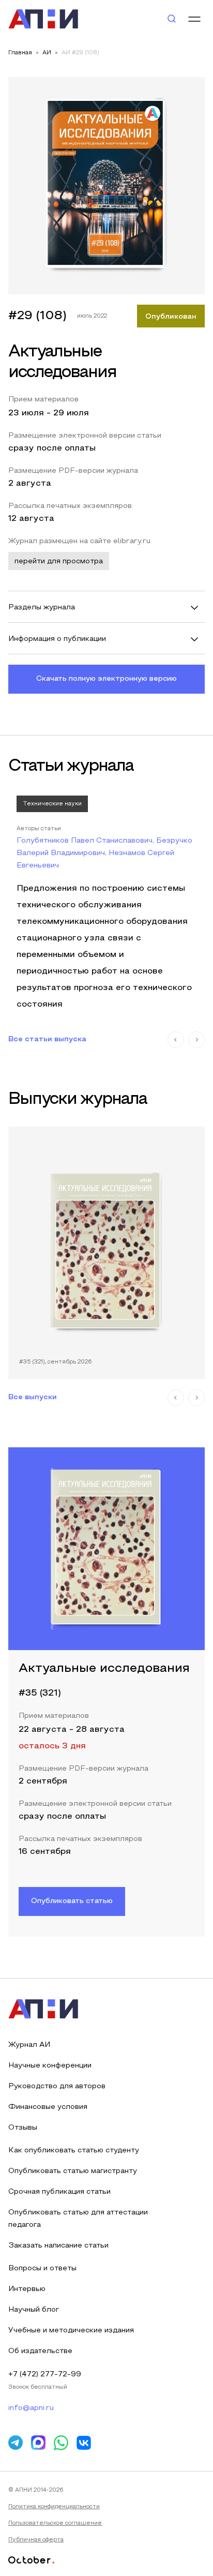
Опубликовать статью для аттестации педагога (78, 2219)
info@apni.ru (31, 2408)
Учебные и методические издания (71, 2331)
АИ (47, 53)
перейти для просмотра (59, 561)
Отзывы (23, 2128)
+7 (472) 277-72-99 (45, 2375)
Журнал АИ (29, 2045)
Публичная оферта (36, 2540)
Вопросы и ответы (42, 2268)
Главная (20, 53)
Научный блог (34, 2310)
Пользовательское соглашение (55, 2523)
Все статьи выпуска (47, 1039)
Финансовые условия (48, 2107)
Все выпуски (33, 1397)
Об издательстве (40, 2351)
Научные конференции (50, 2066)
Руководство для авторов (57, 2086)
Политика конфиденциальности (54, 2507)
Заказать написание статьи (58, 2246)
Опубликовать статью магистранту (73, 2171)
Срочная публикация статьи (59, 2192)
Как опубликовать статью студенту (74, 2151)
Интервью (27, 2289)
